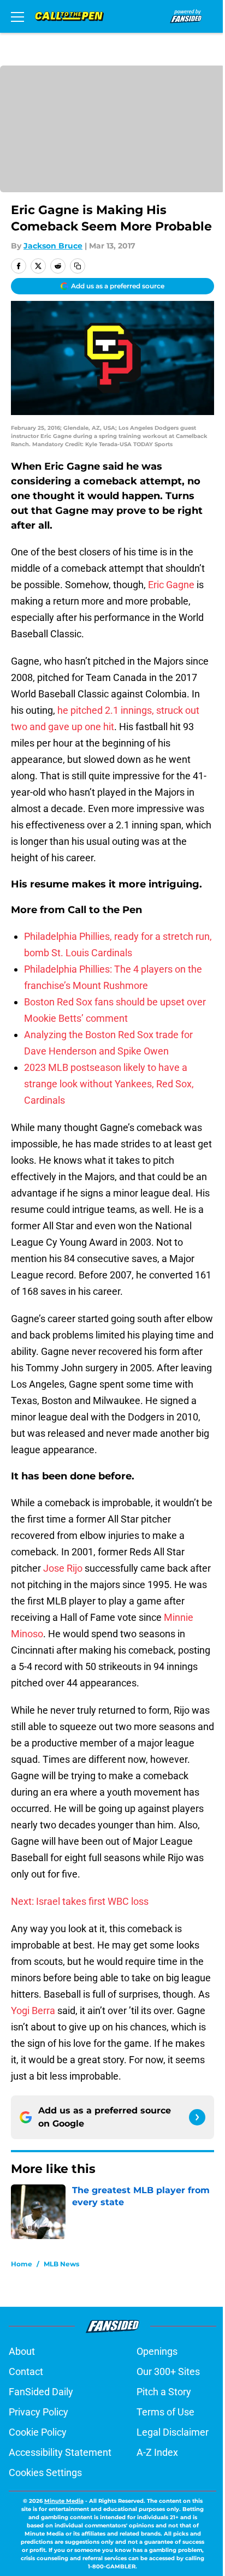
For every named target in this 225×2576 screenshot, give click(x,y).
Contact (26, 2371)
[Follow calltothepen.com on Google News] (197, 2117)
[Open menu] (17, 16)
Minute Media (64, 2501)
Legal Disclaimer (173, 2432)
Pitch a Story (164, 2392)
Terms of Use (165, 2412)
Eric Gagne (171, 585)
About (22, 2351)
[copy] (78, 266)
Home (22, 2264)
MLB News (61, 2264)
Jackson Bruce (53, 246)
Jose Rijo (63, 1568)
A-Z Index (157, 2452)
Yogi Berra (33, 2011)
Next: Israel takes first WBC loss (80, 1901)
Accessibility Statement (60, 2452)
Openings (157, 2351)
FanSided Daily (41, 2392)
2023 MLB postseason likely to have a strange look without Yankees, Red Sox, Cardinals (109, 1084)
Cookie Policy (38, 2432)
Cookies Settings (45, 2473)
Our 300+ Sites (168, 2371)
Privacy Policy (39, 2412)
